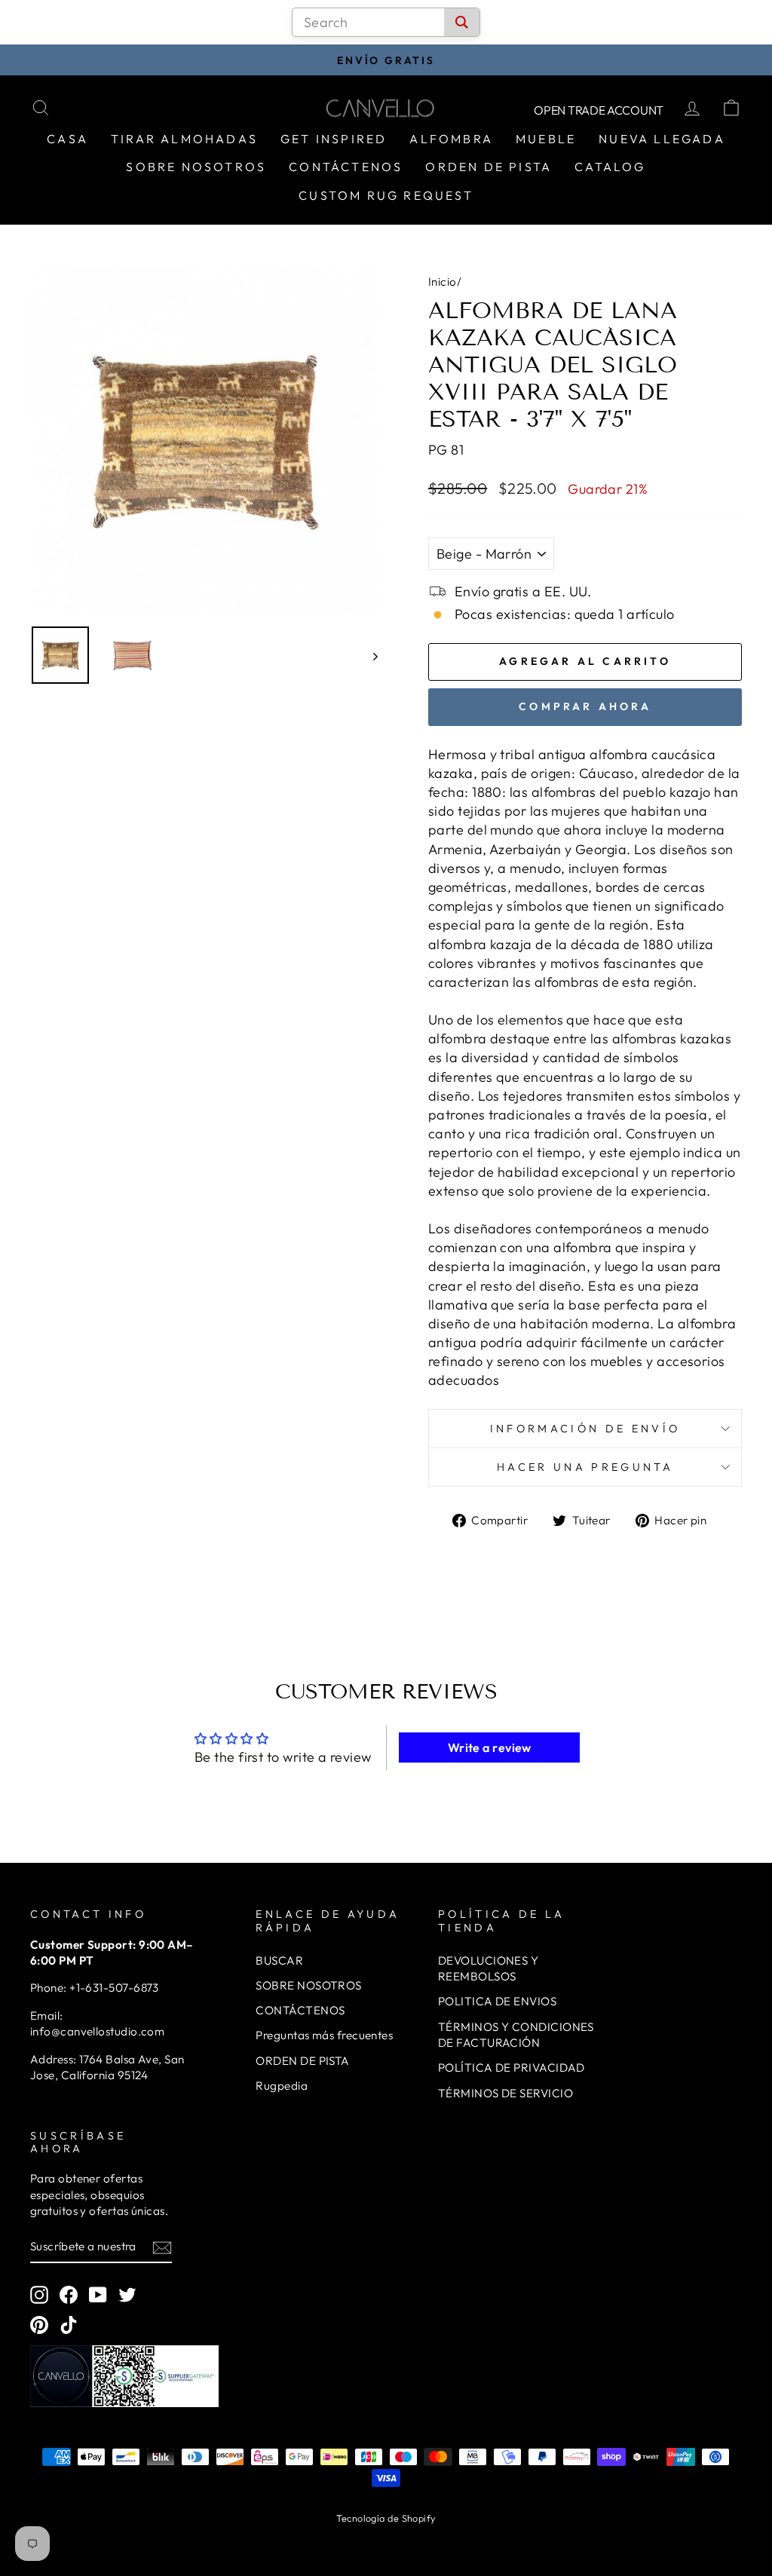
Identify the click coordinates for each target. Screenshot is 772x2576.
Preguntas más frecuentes (324, 2035)
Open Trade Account (599, 110)
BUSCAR (279, 1960)
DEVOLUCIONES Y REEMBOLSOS (488, 1968)
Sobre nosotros (196, 167)
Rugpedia (282, 2086)
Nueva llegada (662, 139)
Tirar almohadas (184, 139)
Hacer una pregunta (585, 1467)
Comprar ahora (585, 706)
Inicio (443, 282)
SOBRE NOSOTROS (308, 1985)
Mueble (546, 139)
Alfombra (451, 139)
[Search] (462, 22)
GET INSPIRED (334, 139)
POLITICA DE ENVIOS (497, 2001)
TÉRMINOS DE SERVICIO (505, 2093)
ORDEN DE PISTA (302, 2061)
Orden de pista (489, 167)
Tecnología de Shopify (386, 2518)
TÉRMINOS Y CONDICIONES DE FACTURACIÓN (516, 2035)
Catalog (610, 167)
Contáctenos (346, 167)
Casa (67, 139)
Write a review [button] (490, 1747)
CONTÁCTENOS (300, 2010)
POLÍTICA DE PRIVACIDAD (512, 2068)
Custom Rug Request (386, 195)
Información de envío (585, 1429)
